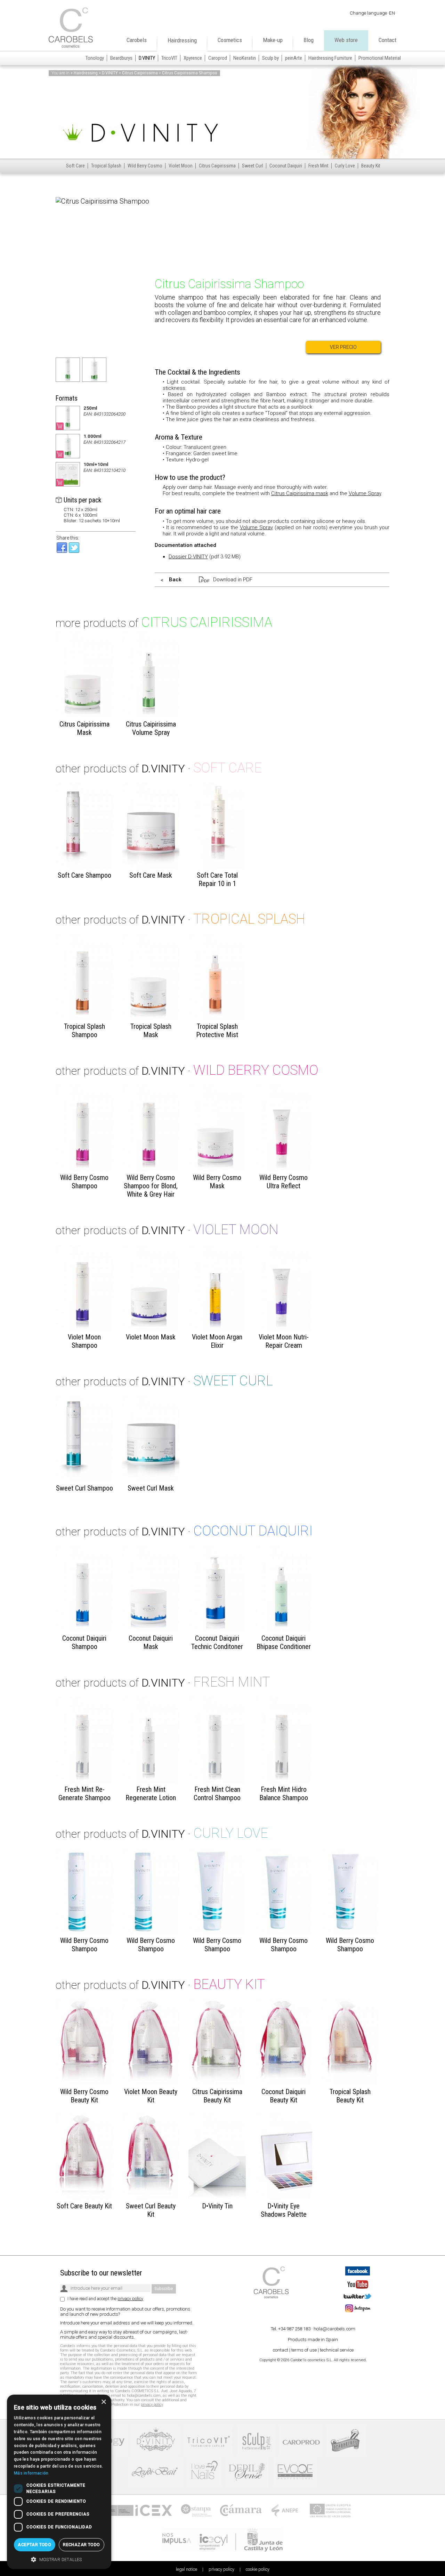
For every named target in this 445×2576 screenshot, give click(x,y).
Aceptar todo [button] (34, 2545)
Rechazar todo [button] (81, 2545)
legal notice (219, 1331)
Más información (31, 2473)
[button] (59, 2559)
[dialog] (59, 2482)
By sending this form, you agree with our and (199, 1331)
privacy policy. (250, 1331)
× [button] (103, 2402)
